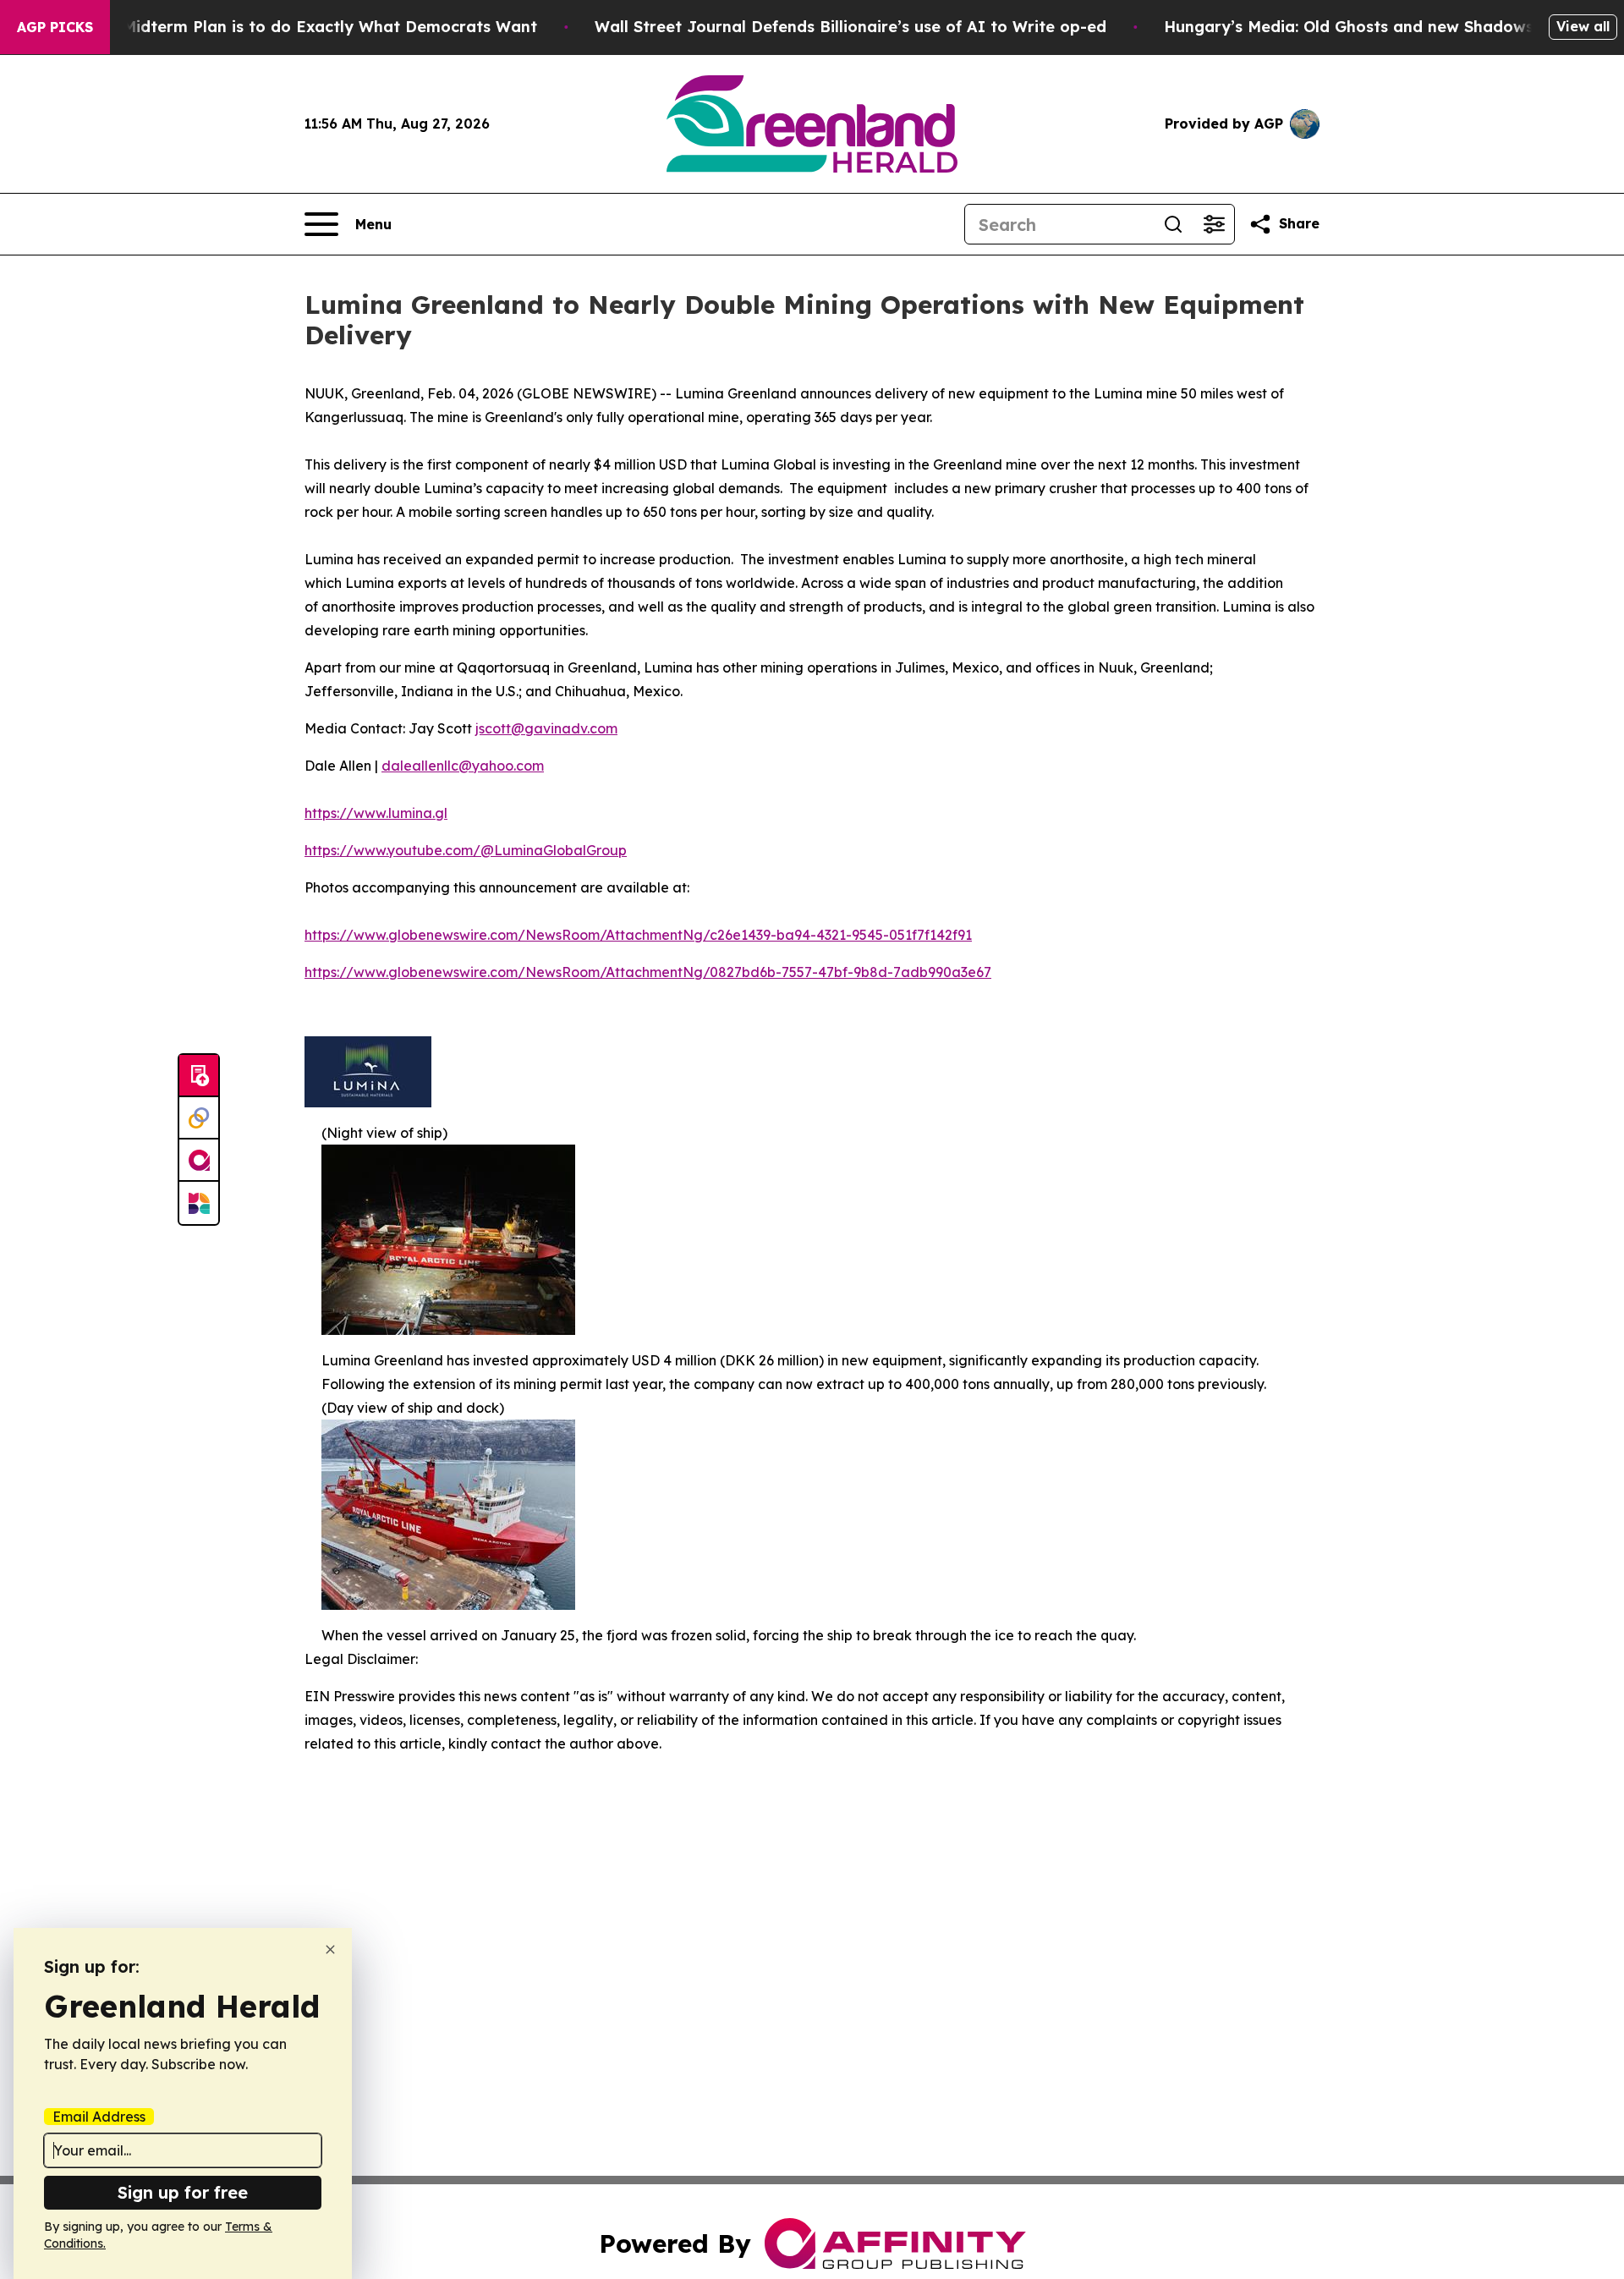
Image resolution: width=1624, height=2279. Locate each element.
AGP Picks (55, 27)
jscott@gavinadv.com (546, 728)
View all (1583, 26)
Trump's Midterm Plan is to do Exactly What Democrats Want (297, 27)
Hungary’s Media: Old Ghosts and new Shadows (1349, 27)
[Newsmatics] (199, 1203)
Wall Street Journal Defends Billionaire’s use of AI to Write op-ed (850, 27)
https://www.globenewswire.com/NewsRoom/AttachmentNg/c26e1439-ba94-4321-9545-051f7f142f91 (638, 935)
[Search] (1173, 224)
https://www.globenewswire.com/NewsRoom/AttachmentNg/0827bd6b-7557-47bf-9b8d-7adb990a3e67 (648, 972)
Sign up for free (183, 2192)
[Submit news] (199, 1076)
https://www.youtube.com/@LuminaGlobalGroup (466, 850)
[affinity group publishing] (199, 1161)
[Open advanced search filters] (1214, 224)
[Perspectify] (199, 1118)
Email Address (99, 2117)
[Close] (330, 1950)
